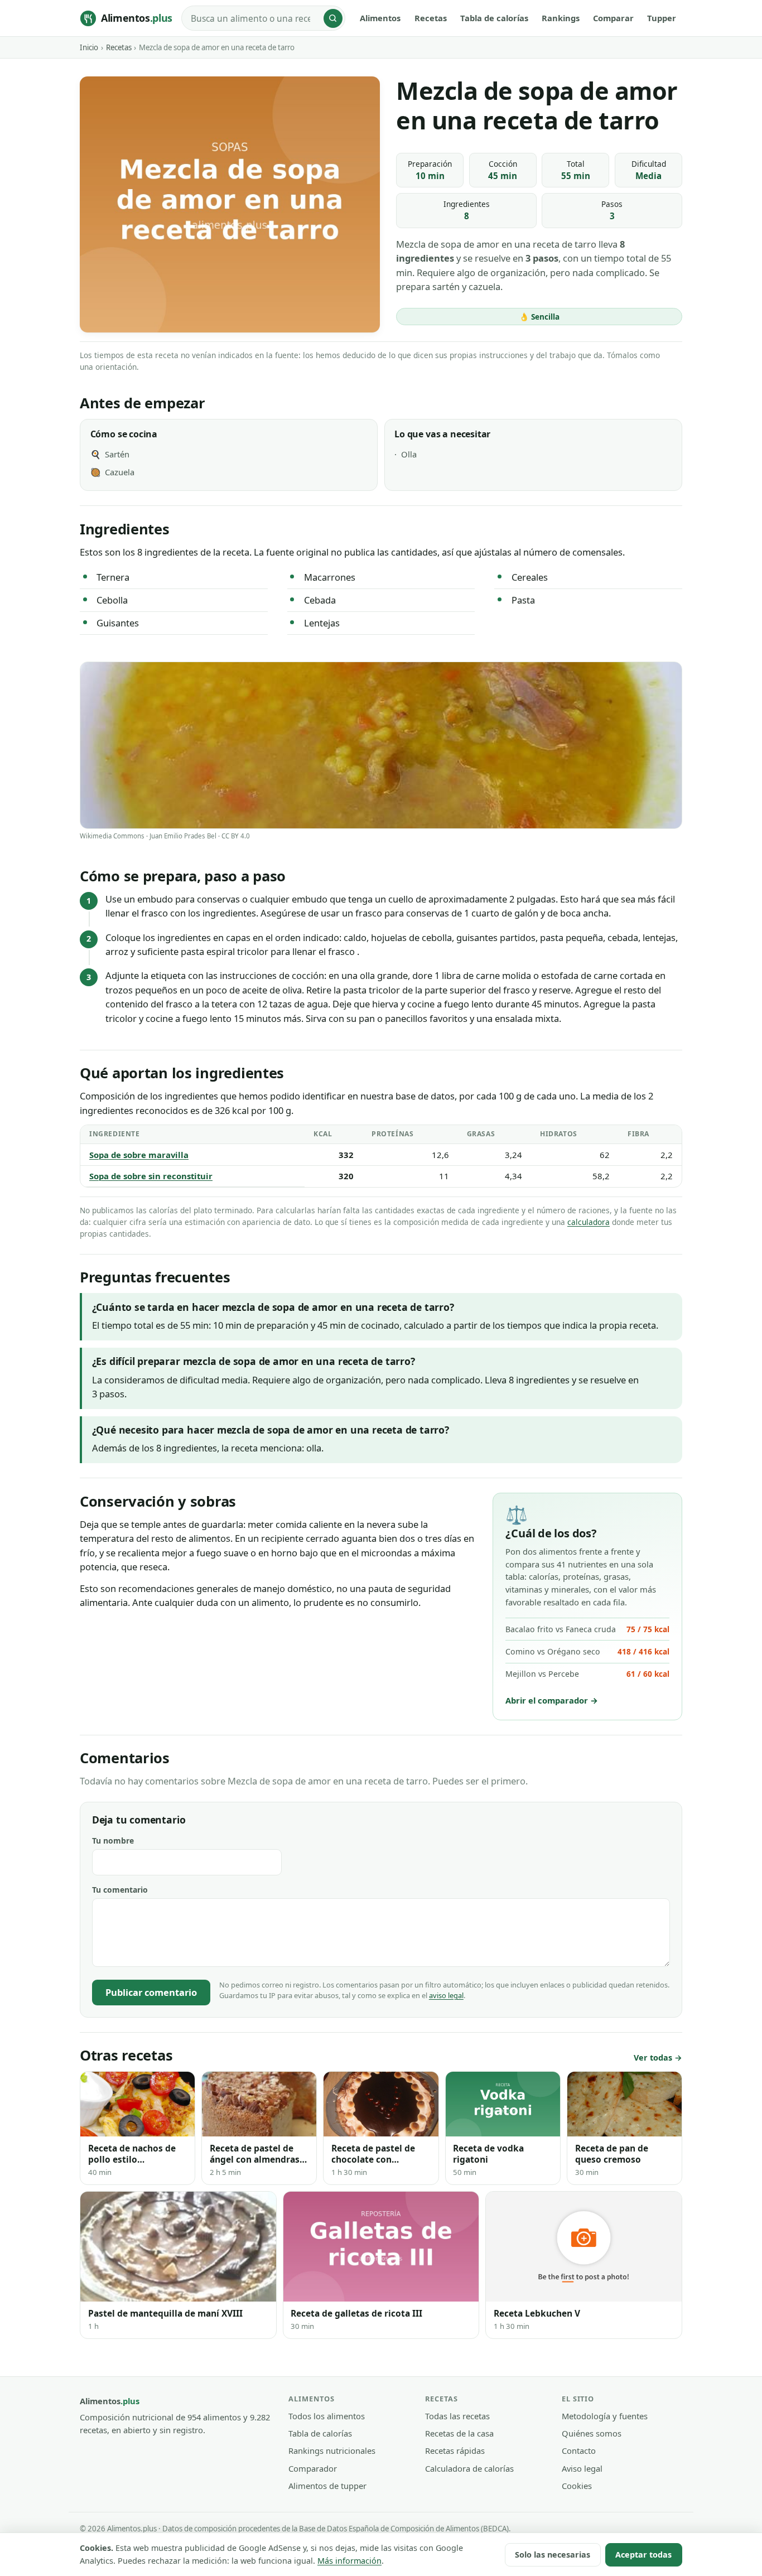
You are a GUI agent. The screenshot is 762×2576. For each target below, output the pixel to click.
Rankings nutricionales (332, 2450)
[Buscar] (333, 18)
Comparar (613, 18)
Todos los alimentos (327, 2416)
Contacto (579, 2450)
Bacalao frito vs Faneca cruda (587, 1629)
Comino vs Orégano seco (587, 1651)
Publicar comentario (151, 1992)
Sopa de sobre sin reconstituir (151, 1176)
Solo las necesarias (553, 2555)
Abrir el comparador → (552, 1700)
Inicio (89, 47)
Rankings (561, 18)
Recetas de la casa (459, 2433)
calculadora (589, 1222)
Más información (349, 2561)
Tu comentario (120, 1890)
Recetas (431, 18)
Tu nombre (113, 1841)
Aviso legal (582, 2468)
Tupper (662, 18)
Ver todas (653, 2058)
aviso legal (446, 1995)
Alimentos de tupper (327, 2486)
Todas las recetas (457, 2416)
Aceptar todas (643, 2555)
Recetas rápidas (455, 2450)
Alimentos (380, 18)
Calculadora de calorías (469, 2468)
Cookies (577, 2486)
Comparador (313, 2468)
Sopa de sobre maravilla (139, 1155)
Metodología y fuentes (605, 2416)
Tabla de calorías (494, 18)
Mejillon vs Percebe (587, 1674)
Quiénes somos (592, 2433)
